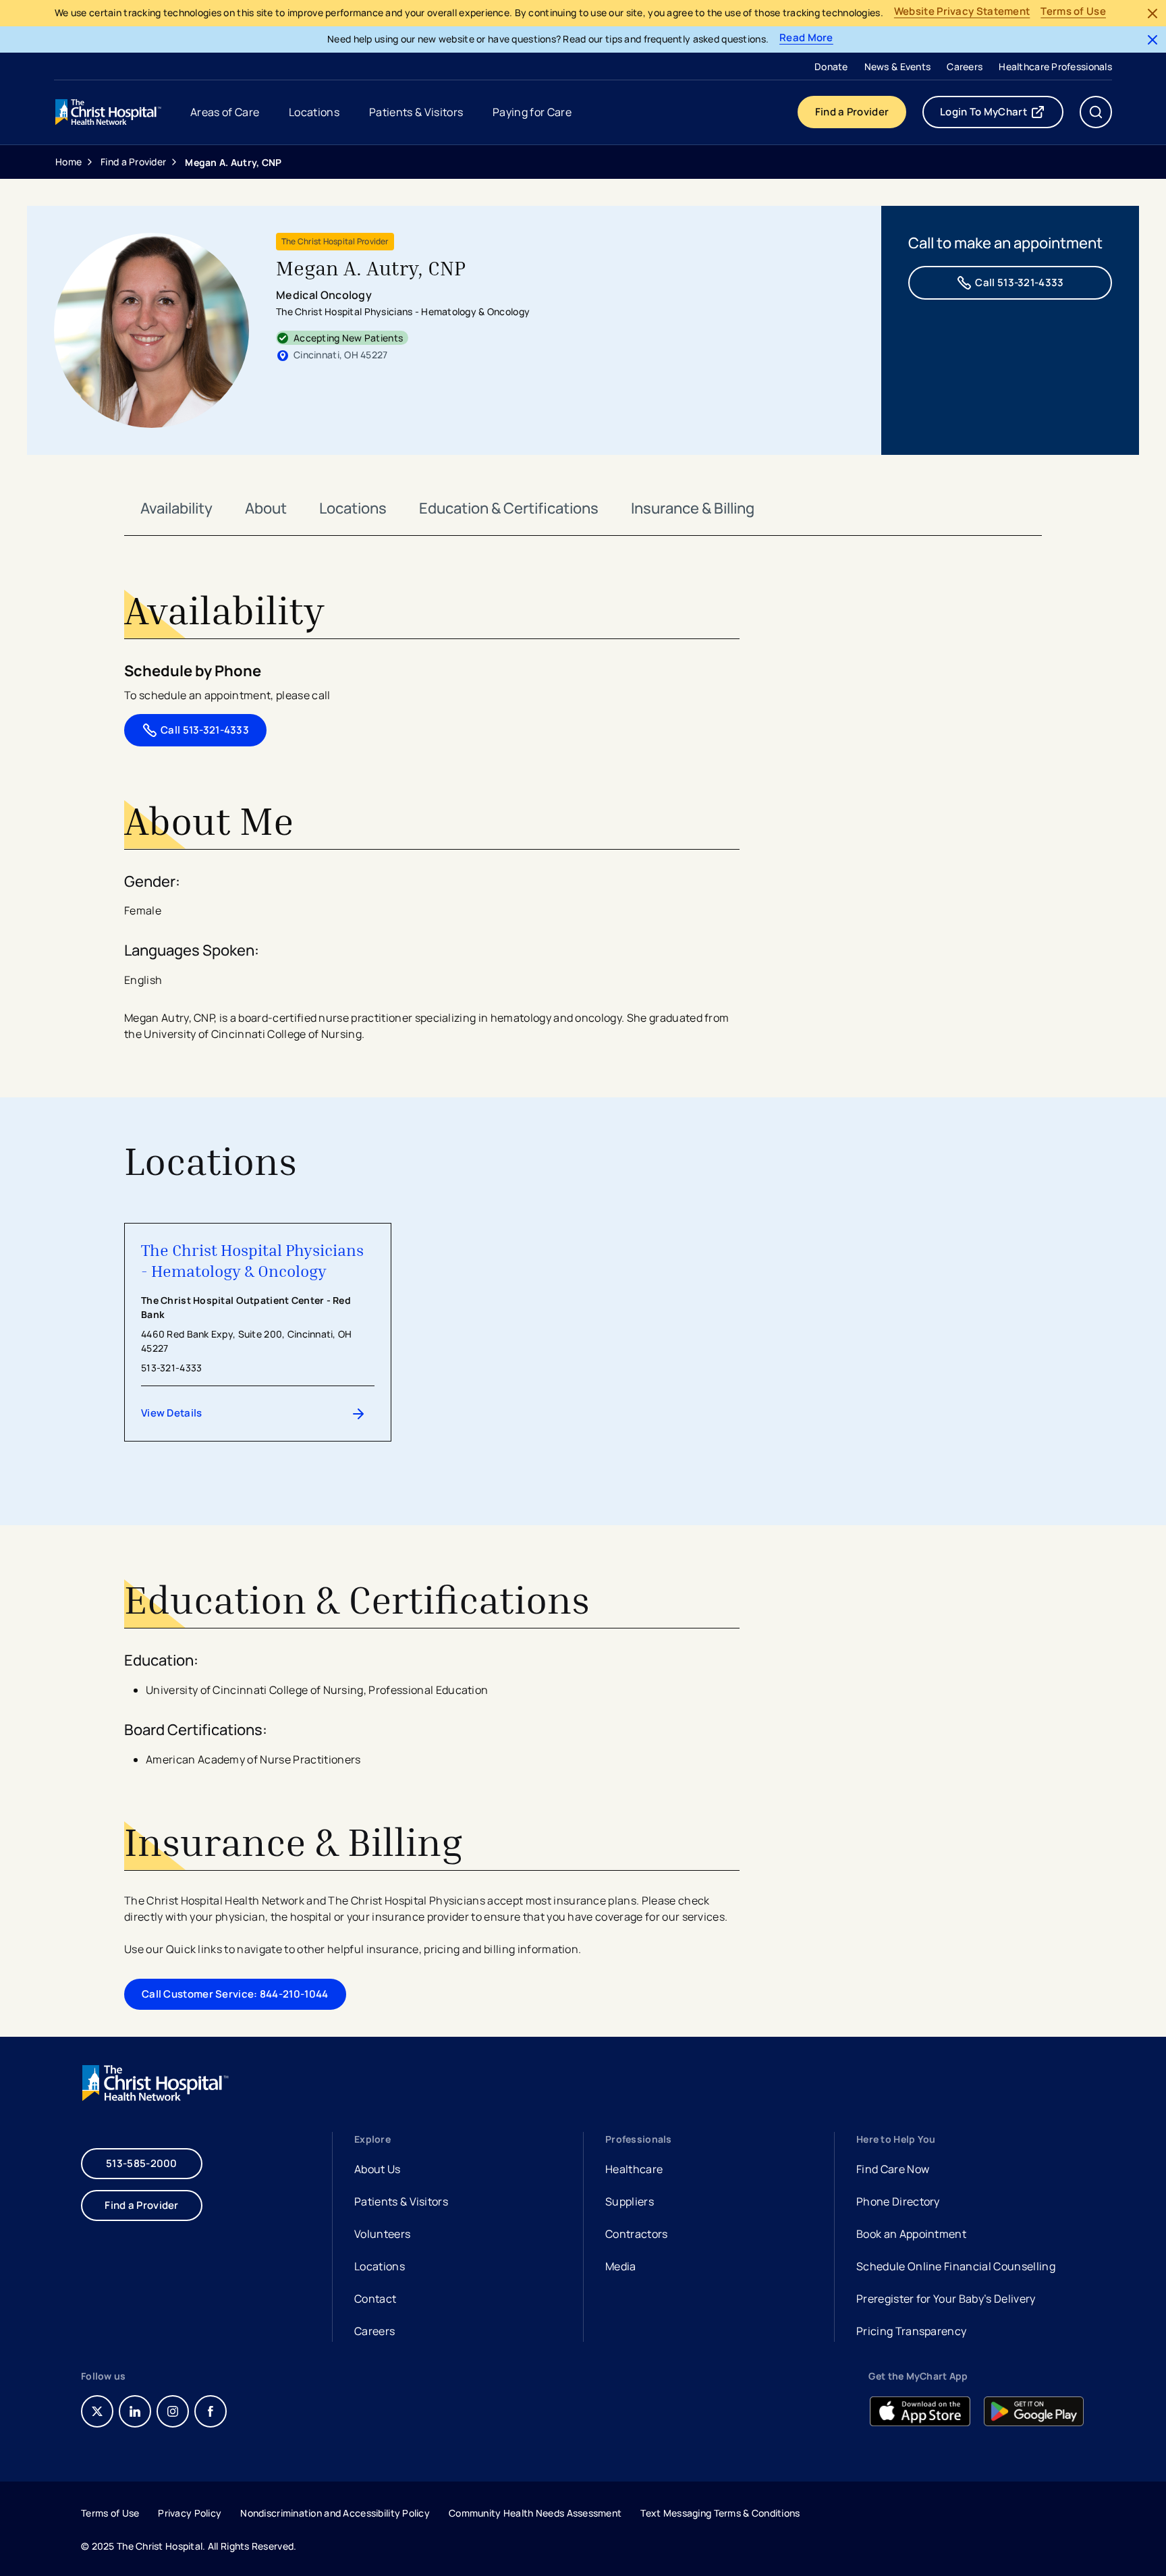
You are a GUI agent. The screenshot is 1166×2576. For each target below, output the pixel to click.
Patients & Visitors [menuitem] (416, 112)
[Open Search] (1096, 112)
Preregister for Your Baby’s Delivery (946, 2299)
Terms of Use (1073, 12)
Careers (965, 66)
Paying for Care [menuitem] (532, 112)
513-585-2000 (142, 2163)
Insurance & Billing (693, 508)
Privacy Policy (190, 2513)
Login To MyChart (1002, 115)
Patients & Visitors (401, 2201)
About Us (378, 2169)
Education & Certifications (509, 508)
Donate (831, 66)
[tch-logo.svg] (109, 112)
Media (621, 2266)
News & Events (898, 66)
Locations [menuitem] (314, 112)
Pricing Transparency (911, 2331)
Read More (806, 38)
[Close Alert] (1153, 13)
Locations (353, 508)
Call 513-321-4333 (1019, 282)
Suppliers (630, 2201)
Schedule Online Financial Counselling (956, 2266)
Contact (375, 2299)
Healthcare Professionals (1055, 66)
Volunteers (382, 2234)
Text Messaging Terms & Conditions (720, 2513)
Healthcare (634, 2169)
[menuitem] (831, 66)
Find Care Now (893, 2169)
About (266, 508)
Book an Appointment (911, 2236)
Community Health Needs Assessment (535, 2513)
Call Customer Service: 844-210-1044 (235, 1994)
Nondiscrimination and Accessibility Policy (335, 2513)
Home (68, 162)
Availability (176, 508)
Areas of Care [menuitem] (225, 112)
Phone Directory (898, 2201)
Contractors (637, 2234)
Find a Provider (852, 112)
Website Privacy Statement (962, 12)
